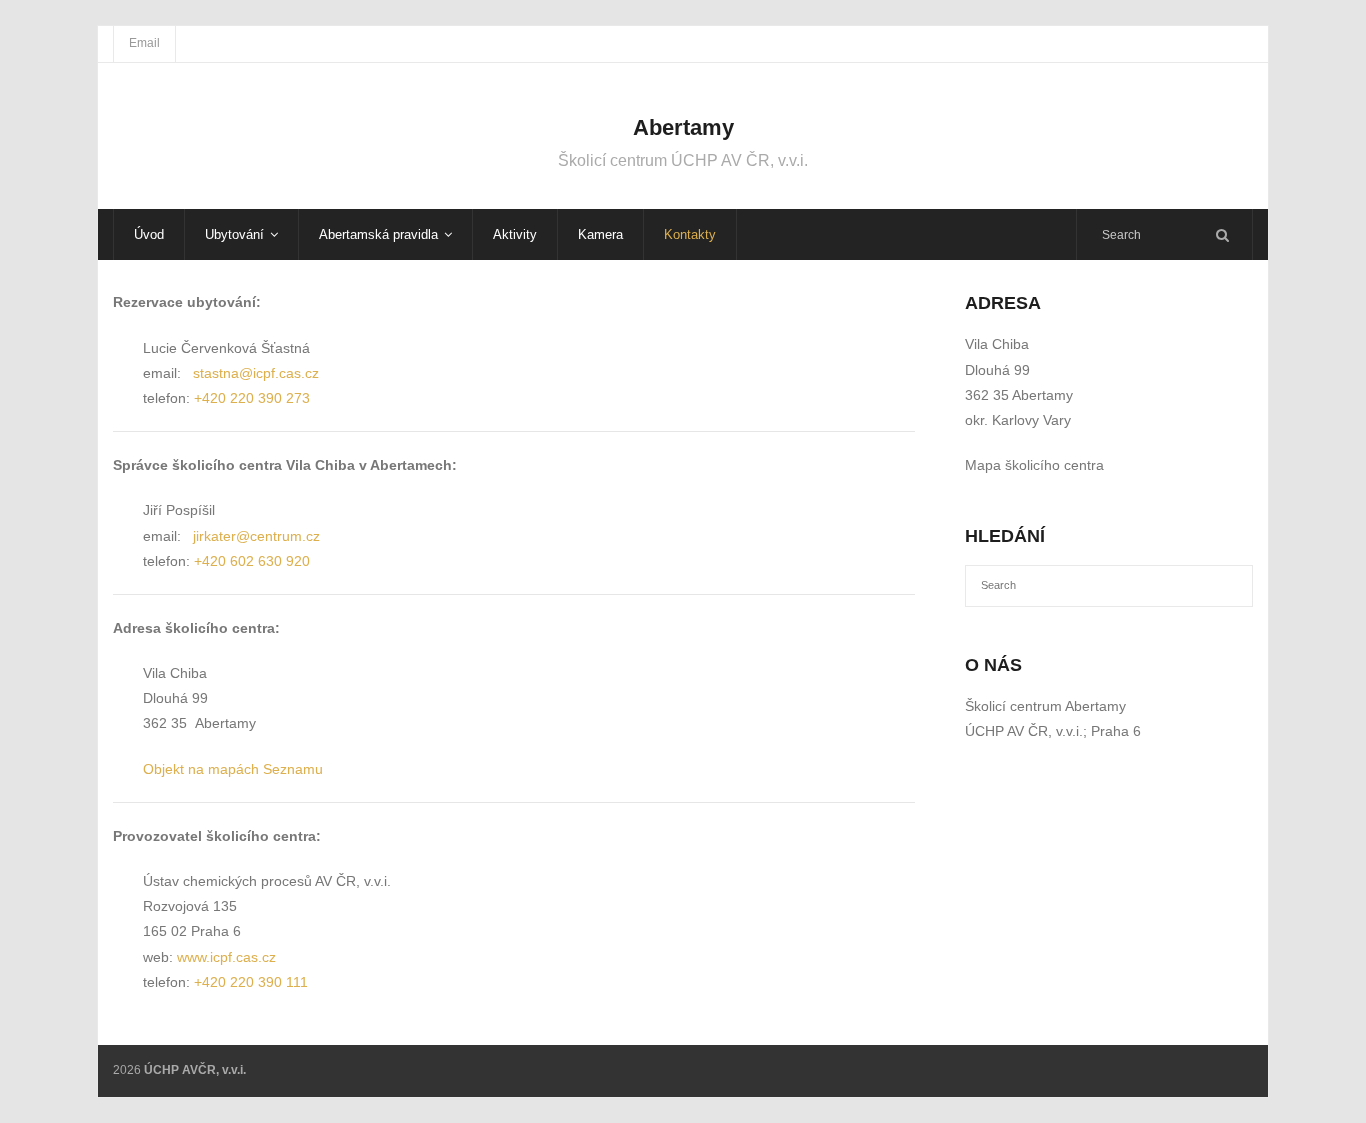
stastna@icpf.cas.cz (256, 373)
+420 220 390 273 (252, 398)
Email (144, 43)
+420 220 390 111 (251, 982)
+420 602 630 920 (252, 561)
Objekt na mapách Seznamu (233, 769)
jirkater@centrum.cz (256, 536)
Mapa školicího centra (1034, 465)
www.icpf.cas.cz (226, 957)
